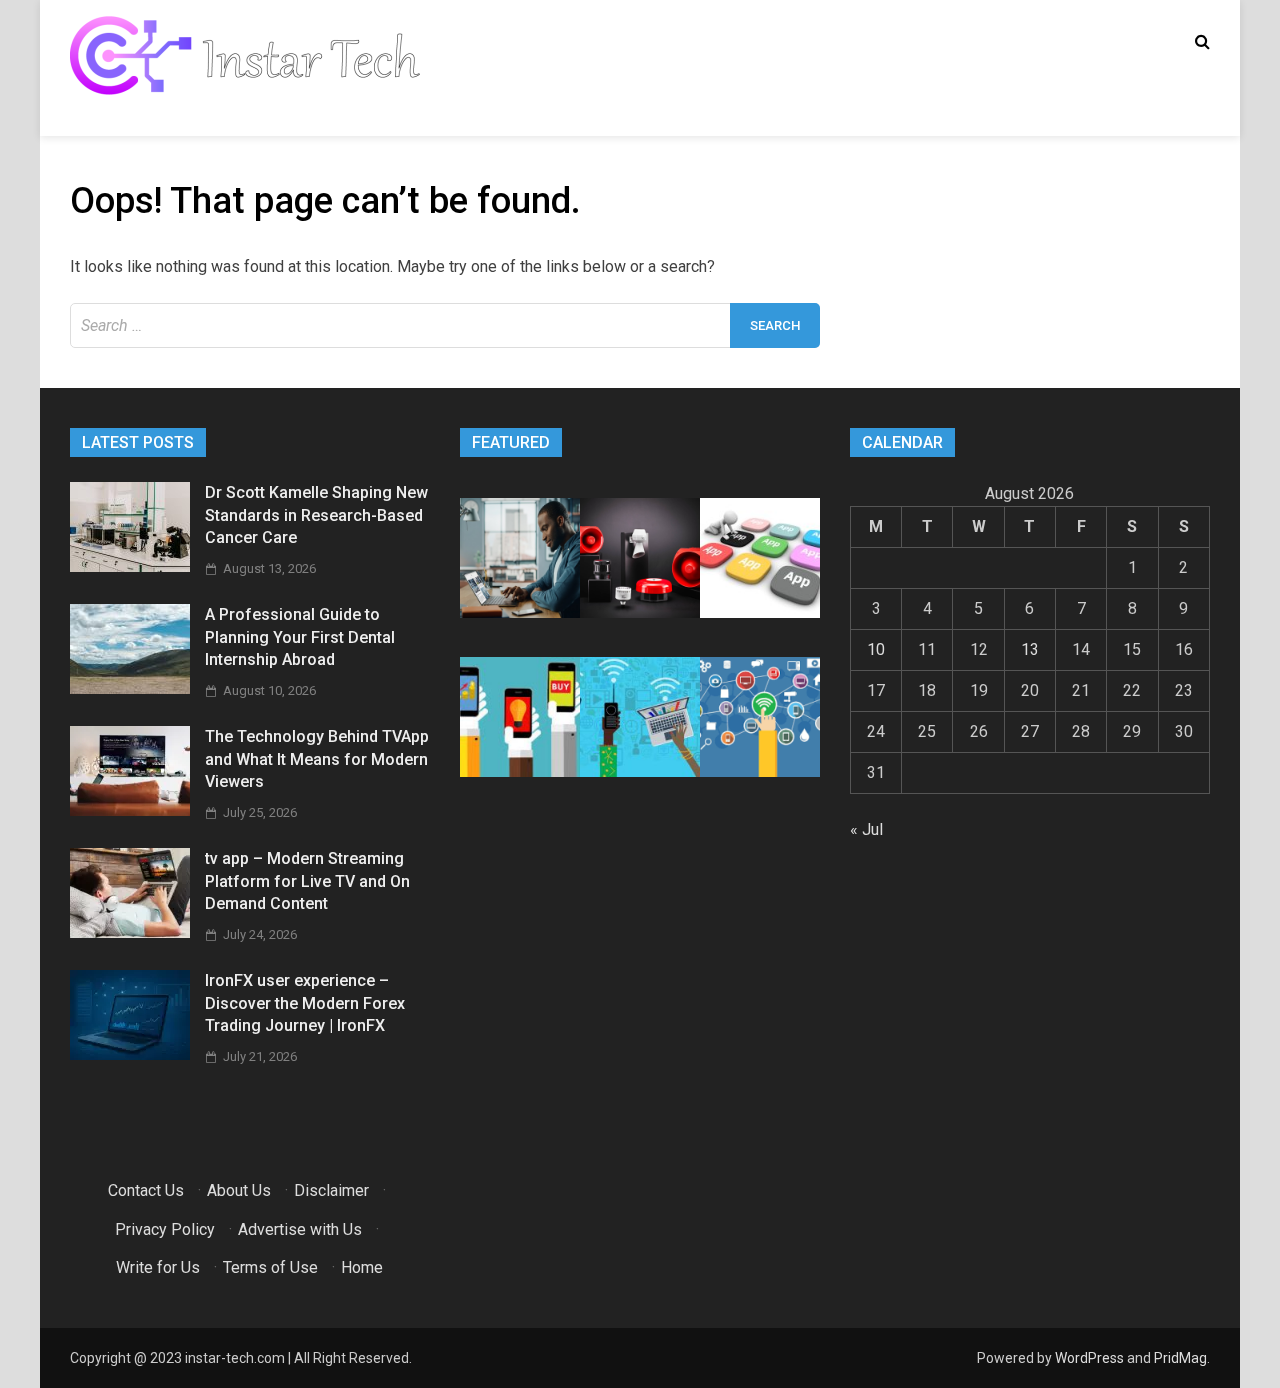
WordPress (1089, 1358)
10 (876, 649)
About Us (239, 1190)
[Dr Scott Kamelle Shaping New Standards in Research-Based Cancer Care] (130, 566)
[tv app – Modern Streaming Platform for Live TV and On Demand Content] (130, 932)
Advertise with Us (300, 1229)
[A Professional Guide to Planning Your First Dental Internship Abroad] (130, 688)
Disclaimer (331, 1190)
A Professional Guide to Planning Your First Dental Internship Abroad (300, 637)
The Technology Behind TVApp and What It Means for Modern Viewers (317, 759)
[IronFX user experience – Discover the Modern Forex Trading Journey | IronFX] (130, 1054)
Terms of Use (270, 1267)
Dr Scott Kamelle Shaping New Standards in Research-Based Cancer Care (316, 515)
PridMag (1180, 1358)
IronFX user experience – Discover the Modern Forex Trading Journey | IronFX (305, 1003)
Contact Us (146, 1190)
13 (1030, 649)
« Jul (866, 829)
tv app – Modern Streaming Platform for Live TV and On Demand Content (307, 881)
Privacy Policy (165, 1229)
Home (362, 1267)
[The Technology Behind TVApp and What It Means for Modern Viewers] (130, 810)
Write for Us (158, 1267)
